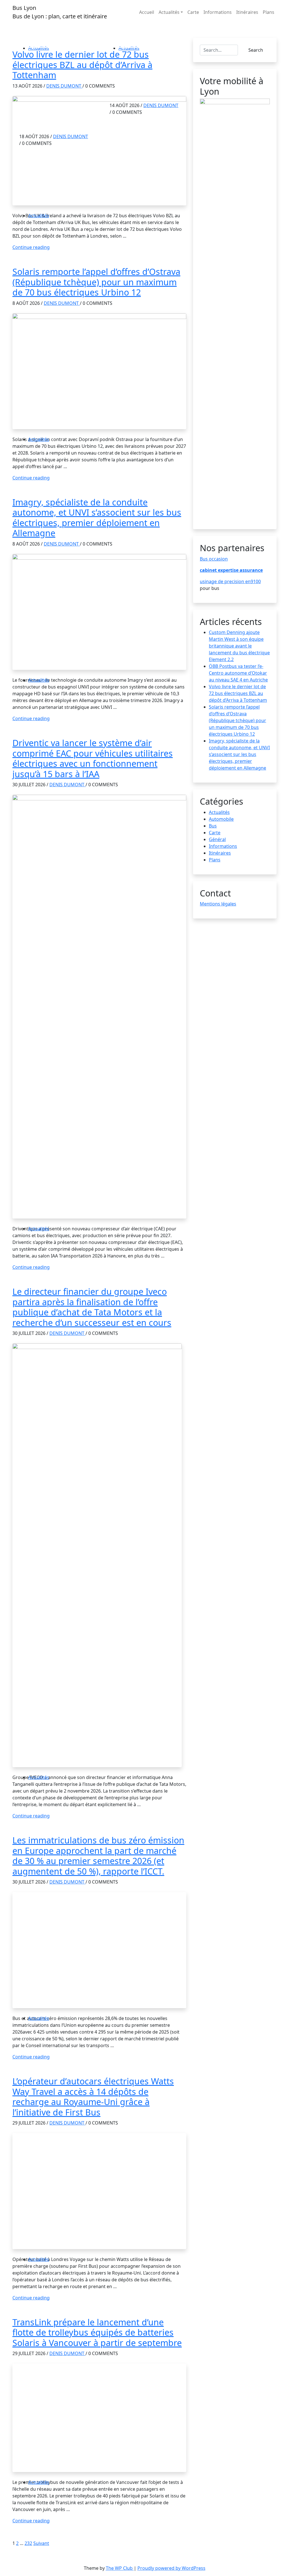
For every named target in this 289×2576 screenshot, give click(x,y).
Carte (193, 12)
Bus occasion (214, 559)
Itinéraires (247, 12)
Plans (269, 12)
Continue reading (31, 247)
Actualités (169, 12)
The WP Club (120, 2568)
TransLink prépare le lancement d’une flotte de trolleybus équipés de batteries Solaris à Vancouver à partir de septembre (97, 2332)
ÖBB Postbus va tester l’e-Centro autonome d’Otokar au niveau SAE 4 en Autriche (238, 673)
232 (28, 2543)
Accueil (147, 12)
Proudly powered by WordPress (171, 2568)
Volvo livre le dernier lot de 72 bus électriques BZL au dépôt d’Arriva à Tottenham (82, 65)
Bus (213, 826)
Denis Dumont (64, 86)
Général (217, 839)
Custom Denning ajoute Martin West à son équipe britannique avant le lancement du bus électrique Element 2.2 (239, 646)
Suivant (41, 2543)
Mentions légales (218, 904)
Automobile (221, 819)
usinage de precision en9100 (230, 581)
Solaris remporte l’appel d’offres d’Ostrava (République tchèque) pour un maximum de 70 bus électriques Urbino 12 (96, 282)
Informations (218, 12)
